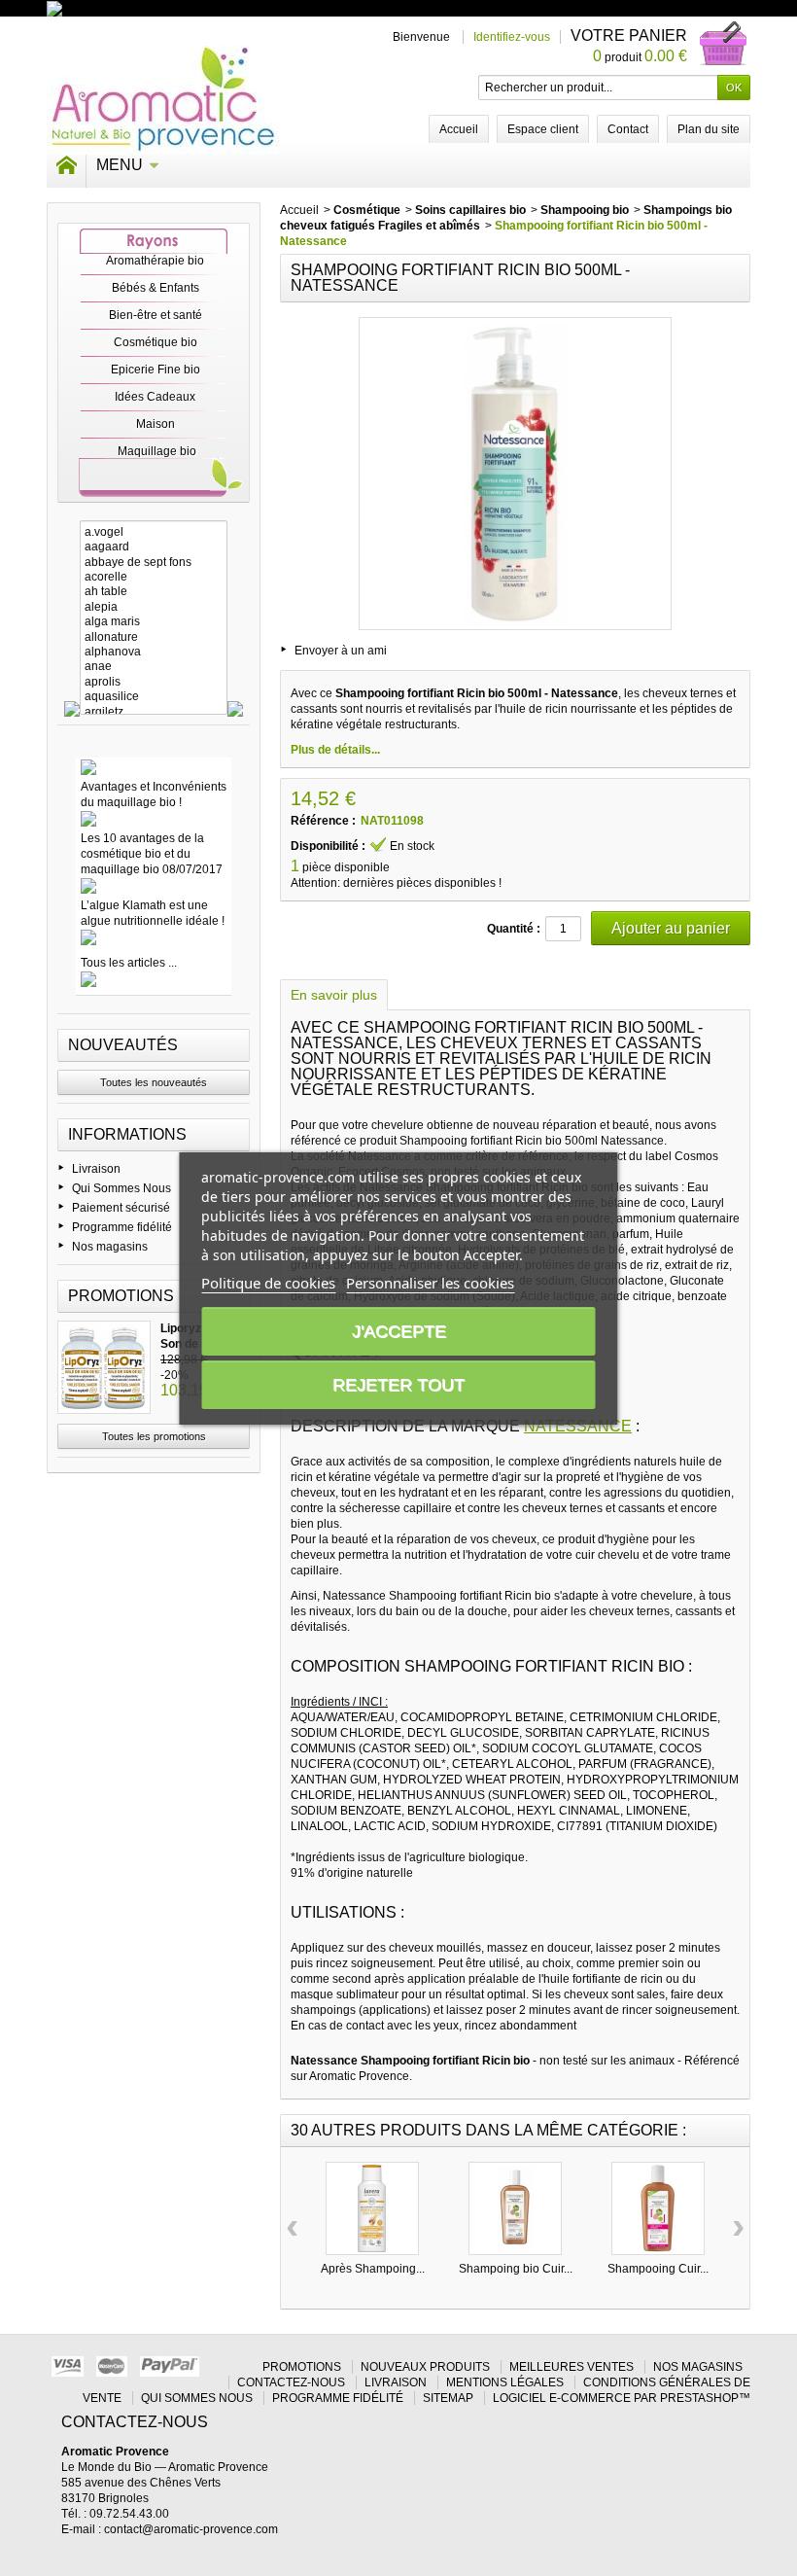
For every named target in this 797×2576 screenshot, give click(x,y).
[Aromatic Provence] (163, 100)
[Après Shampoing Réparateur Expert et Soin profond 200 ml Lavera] (372, 2208)
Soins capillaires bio (470, 210)
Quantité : (514, 929)
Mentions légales (505, 2382)
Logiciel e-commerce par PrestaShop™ (622, 2398)
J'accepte (399, 1331)
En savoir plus (334, 995)
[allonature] (154, 637)
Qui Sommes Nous (121, 1188)
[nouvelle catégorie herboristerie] (139, 8)
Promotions (121, 1296)
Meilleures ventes (572, 2367)
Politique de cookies (268, 1283)
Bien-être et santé (156, 315)
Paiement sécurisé (121, 1208)
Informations (127, 1134)
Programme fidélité (122, 1227)
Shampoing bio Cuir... (516, 2269)
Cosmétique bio (156, 342)
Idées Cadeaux (155, 397)
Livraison (96, 1169)
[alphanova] (154, 652)
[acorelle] (154, 577)
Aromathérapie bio (155, 261)
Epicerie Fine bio (156, 370)
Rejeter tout (398, 1385)
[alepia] (154, 607)
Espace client (543, 129)
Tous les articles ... (129, 963)
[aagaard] (154, 547)
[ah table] (154, 592)
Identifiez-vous (512, 37)
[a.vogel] (154, 532)
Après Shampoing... (373, 2269)
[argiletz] (154, 712)
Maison (156, 424)
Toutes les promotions (154, 1436)
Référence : (323, 821)
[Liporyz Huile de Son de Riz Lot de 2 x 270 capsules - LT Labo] (104, 1367)
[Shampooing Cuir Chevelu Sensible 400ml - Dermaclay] (658, 2208)
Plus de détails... (335, 750)
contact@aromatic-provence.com (191, 2529)
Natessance (578, 1426)
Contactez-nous (291, 2382)
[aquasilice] (154, 697)
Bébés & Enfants (156, 288)
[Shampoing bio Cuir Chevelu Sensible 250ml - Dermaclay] (515, 2208)
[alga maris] (154, 622)
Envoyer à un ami (341, 651)
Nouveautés (123, 1045)
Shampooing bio (585, 210)
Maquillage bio (157, 451)
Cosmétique (367, 210)
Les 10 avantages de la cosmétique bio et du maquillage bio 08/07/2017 (152, 854)
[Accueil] (66, 165)
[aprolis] (154, 682)
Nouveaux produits (425, 2367)
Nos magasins (110, 1247)
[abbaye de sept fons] (154, 563)
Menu (120, 165)
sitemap (448, 2398)
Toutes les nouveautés (154, 1082)
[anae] (154, 667)
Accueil (299, 210)
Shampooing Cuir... (658, 2269)
